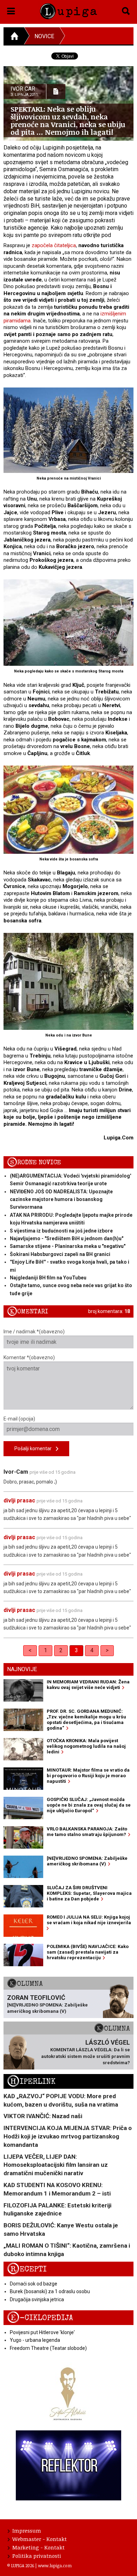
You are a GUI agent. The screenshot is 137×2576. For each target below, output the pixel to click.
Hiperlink (31, 2082)
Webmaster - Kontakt (40, 2539)
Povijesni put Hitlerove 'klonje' (42, 2332)
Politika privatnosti (37, 2556)
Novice (44, 36)
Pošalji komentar (35, 1448)
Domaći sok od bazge (34, 2284)
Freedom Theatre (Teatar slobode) (48, 2348)
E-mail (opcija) (19, 1419)
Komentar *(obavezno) (29, 1357)
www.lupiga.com (55, 2565)
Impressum (27, 2530)
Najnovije (22, 1669)
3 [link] (76, 1650)
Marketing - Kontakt (38, 2547)
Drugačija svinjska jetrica (37, 2299)
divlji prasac (19, 1500)
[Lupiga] (69, 10)
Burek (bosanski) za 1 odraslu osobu (50, 2291)
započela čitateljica (54, 245)
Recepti (27, 2269)
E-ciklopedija (40, 2318)
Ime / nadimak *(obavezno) (34, 1332)
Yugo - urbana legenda (35, 2340)
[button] (11, 10)
